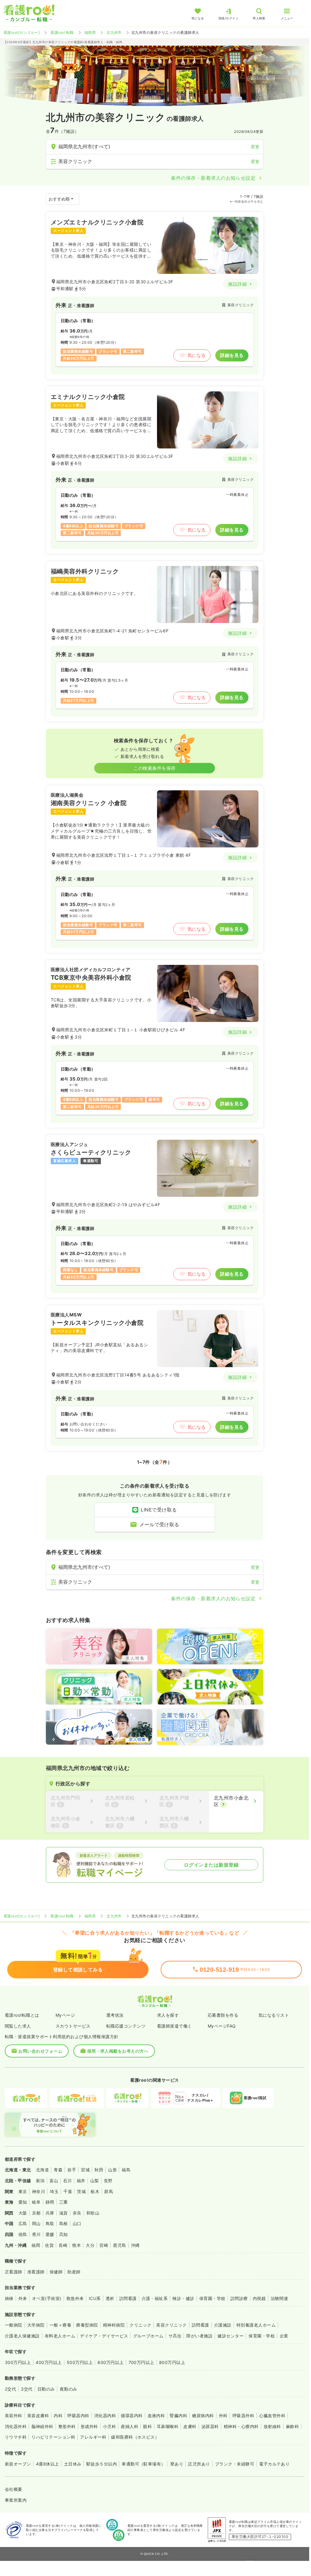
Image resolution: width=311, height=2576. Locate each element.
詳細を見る (232, 355)
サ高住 (175, 2336)
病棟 (9, 2298)
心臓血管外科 (272, 2415)
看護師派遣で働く (175, 2026)
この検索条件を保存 (154, 768)
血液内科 (156, 2415)
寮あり (177, 2464)
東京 (23, 2191)
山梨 (95, 2181)
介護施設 (223, 2325)
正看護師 (14, 2272)
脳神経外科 (42, 2426)
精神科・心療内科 (241, 2426)
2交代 (10, 2389)
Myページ (65, 2015)
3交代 (27, 2389)
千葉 (68, 2191)
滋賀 (64, 2213)
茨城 (81, 2191)
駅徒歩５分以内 (102, 2464)
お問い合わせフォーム (40, 2051)
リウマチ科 (16, 2437)
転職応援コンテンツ (126, 2026)
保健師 (56, 2272)
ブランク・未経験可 (235, 2464)
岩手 (72, 2170)
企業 (284, 2336)
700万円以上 (141, 2362)
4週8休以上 (48, 2464)
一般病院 (14, 2325)
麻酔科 (292, 2426)
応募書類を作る (223, 2015)
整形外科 (67, 2426)
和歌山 (93, 2213)
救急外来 (75, 2298)
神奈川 (38, 2191)
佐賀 (49, 2245)
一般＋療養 (60, 2325)
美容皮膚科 (38, 2415)
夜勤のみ (69, 2389)
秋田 (99, 2170)
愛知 (23, 2202)
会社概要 (14, 2489)
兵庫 (50, 2213)
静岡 (50, 2202)
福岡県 (90, 32)
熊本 (77, 2245)
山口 (77, 2223)
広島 (23, 2223)
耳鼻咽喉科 (168, 2426)
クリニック (140, 2325)
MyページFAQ (222, 2026)
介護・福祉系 (155, 2298)
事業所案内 (16, 2500)
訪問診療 (239, 2298)
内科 (58, 2415)
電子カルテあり (274, 2464)
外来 (23, 2298)
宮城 (85, 2170)
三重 (64, 2202)
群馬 (109, 2191)
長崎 (63, 2245)
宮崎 (104, 2245)
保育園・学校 (212, 2298)
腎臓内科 (178, 2415)
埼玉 (54, 2191)
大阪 (23, 2213)
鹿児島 (119, 2245)
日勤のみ (46, 2389)
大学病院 (36, 2325)
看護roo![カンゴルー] (22, 32)
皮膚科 (190, 2426)
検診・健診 (183, 2298)
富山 (54, 2181)
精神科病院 (114, 2325)
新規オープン (18, 2464)
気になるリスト (274, 2015)
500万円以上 (80, 2362)
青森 (58, 2170)
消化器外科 (16, 2426)
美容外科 (14, 2415)
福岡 (36, 2245)
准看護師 (36, 2272)
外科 (223, 2415)
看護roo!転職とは (22, 2015)
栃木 (95, 2191)
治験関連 (279, 2298)
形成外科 (89, 2426)
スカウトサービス (73, 2026)
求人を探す (168, 2015)
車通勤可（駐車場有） (144, 2464)
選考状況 (115, 2015)
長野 (108, 2181)
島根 (64, 2223)
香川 (36, 2234)
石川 (67, 2181)
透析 (110, 2298)
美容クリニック (171, 2325)
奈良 (77, 2213)
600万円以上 (111, 2362)
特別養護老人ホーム (256, 2325)
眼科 (147, 2426)
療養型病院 (87, 2325)
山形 (112, 2170)
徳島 (23, 2234)
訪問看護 (128, 2298)
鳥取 (50, 2223)
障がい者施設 (199, 2336)
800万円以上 (172, 2362)
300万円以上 (18, 2362)
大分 (90, 2245)
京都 (36, 2213)
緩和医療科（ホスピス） (135, 2437)
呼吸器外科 (243, 2415)
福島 (126, 2170)
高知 (64, 2234)
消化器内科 (105, 2415)
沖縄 (135, 2245)
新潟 (40, 2181)
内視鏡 (259, 2298)
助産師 (74, 2272)
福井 (81, 2181)
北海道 (42, 2170)
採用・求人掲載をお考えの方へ (118, 2051)
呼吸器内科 (78, 2415)
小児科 (109, 2426)
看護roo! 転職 (62, 32)
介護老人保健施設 (22, 2336)
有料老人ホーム (60, 2336)
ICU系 (95, 2298)
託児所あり (199, 2464)
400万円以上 (49, 2362)
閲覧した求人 (18, 2026)
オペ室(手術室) (47, 2298)
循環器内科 (132, 2415)
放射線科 (272, 2426)
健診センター (231, 2336)
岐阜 (36, 2202)
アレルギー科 (93, 2437)
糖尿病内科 (203, 2415)
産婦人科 (130, 2426)
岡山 (36, 2223)
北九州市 (114, 32)
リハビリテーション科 (53, 2437)
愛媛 (50, 2234)
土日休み (73, 2464)
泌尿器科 (210, 2426)
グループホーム (148, 2336)
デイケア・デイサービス (104, 2336)
